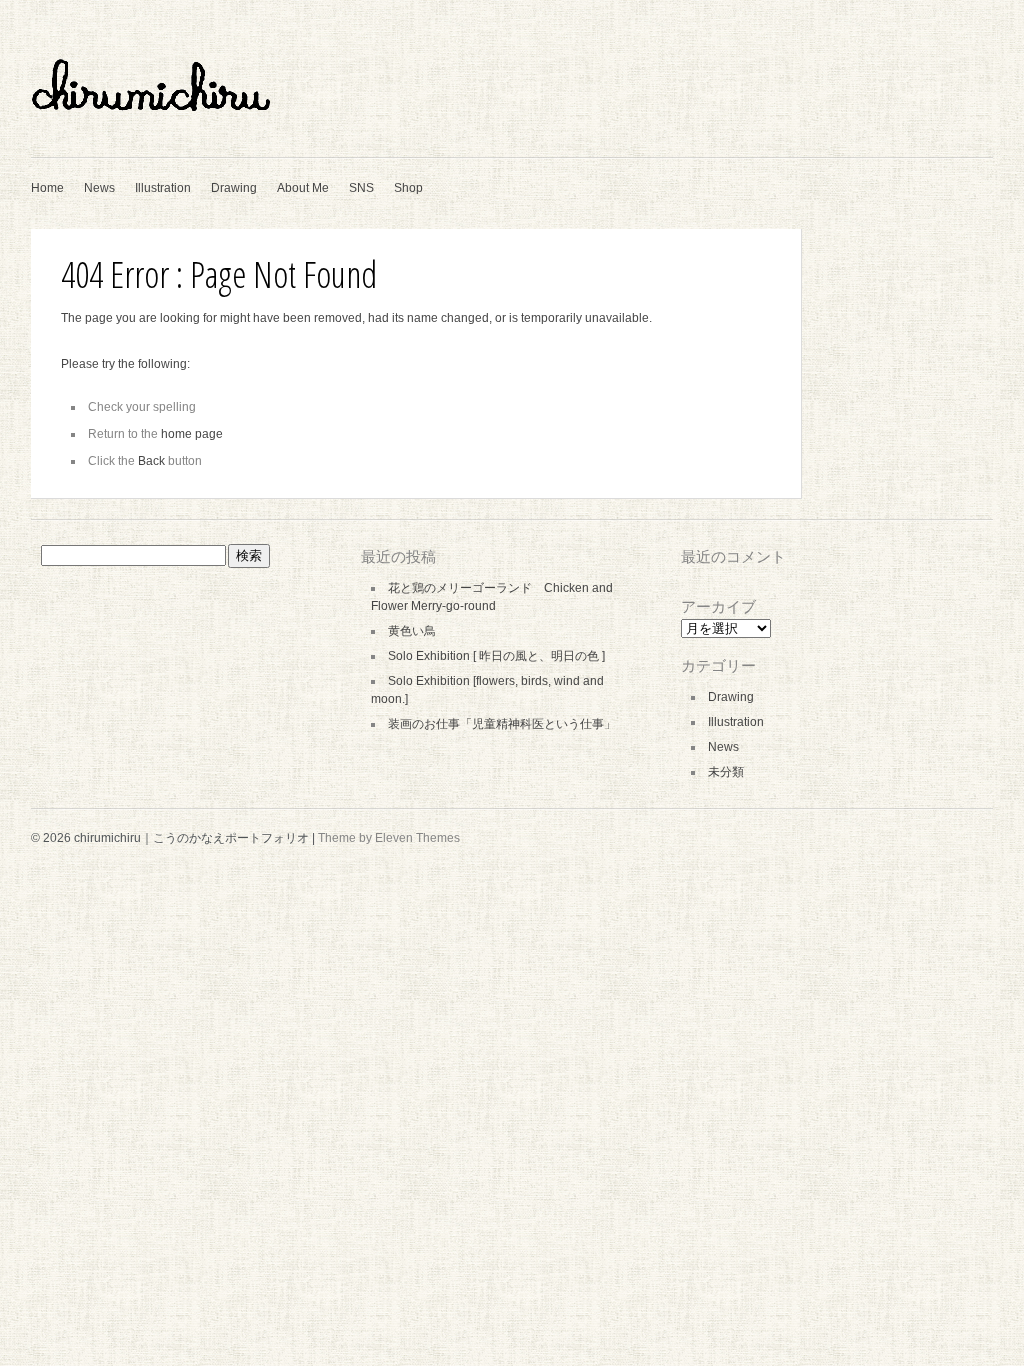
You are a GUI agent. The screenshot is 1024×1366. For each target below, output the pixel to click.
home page (192, 434)
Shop (408, 188)
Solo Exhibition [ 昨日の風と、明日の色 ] (496, 656)
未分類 (726, 772)
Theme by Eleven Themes (389, 838)
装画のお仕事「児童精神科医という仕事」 (502, 724)
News (99, 188)
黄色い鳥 (412, 631)
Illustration (163, 188)
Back (151, 461)
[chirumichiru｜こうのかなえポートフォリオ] (231, 131)
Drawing (234, 188)
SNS (361, 188)
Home (47, 188)
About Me (303, 188)
